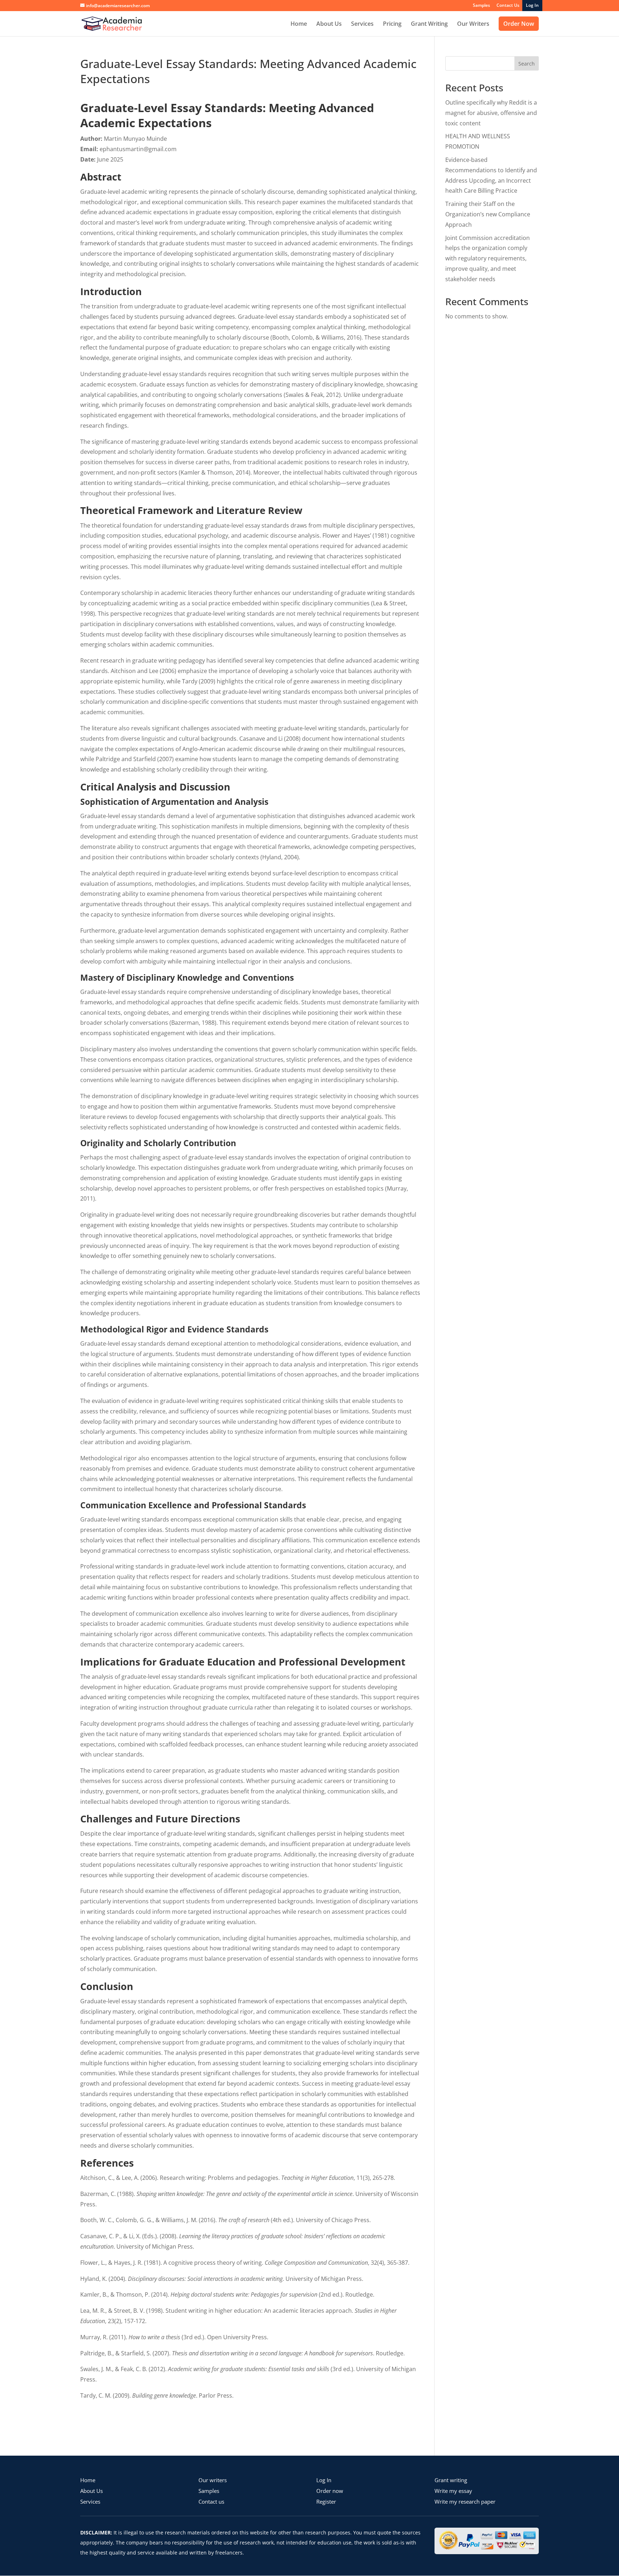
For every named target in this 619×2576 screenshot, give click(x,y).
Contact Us (508, 6)
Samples (481, 6)
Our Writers (473, 24)
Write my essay (453, 2491)
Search (527, 64)
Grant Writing (429, 24)
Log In (324, 2480)
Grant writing (451, 2480)
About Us (329, 24)
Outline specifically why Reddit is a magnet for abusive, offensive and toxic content (491, 113)
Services (362, 24)
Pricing (392, 24)
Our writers (213, 2480)
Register (326, 2501)
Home (299, 24)
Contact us (211, 2501)
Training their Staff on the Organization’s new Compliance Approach (488, 214)
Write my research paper (465, 2501)
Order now (330, 2491)
